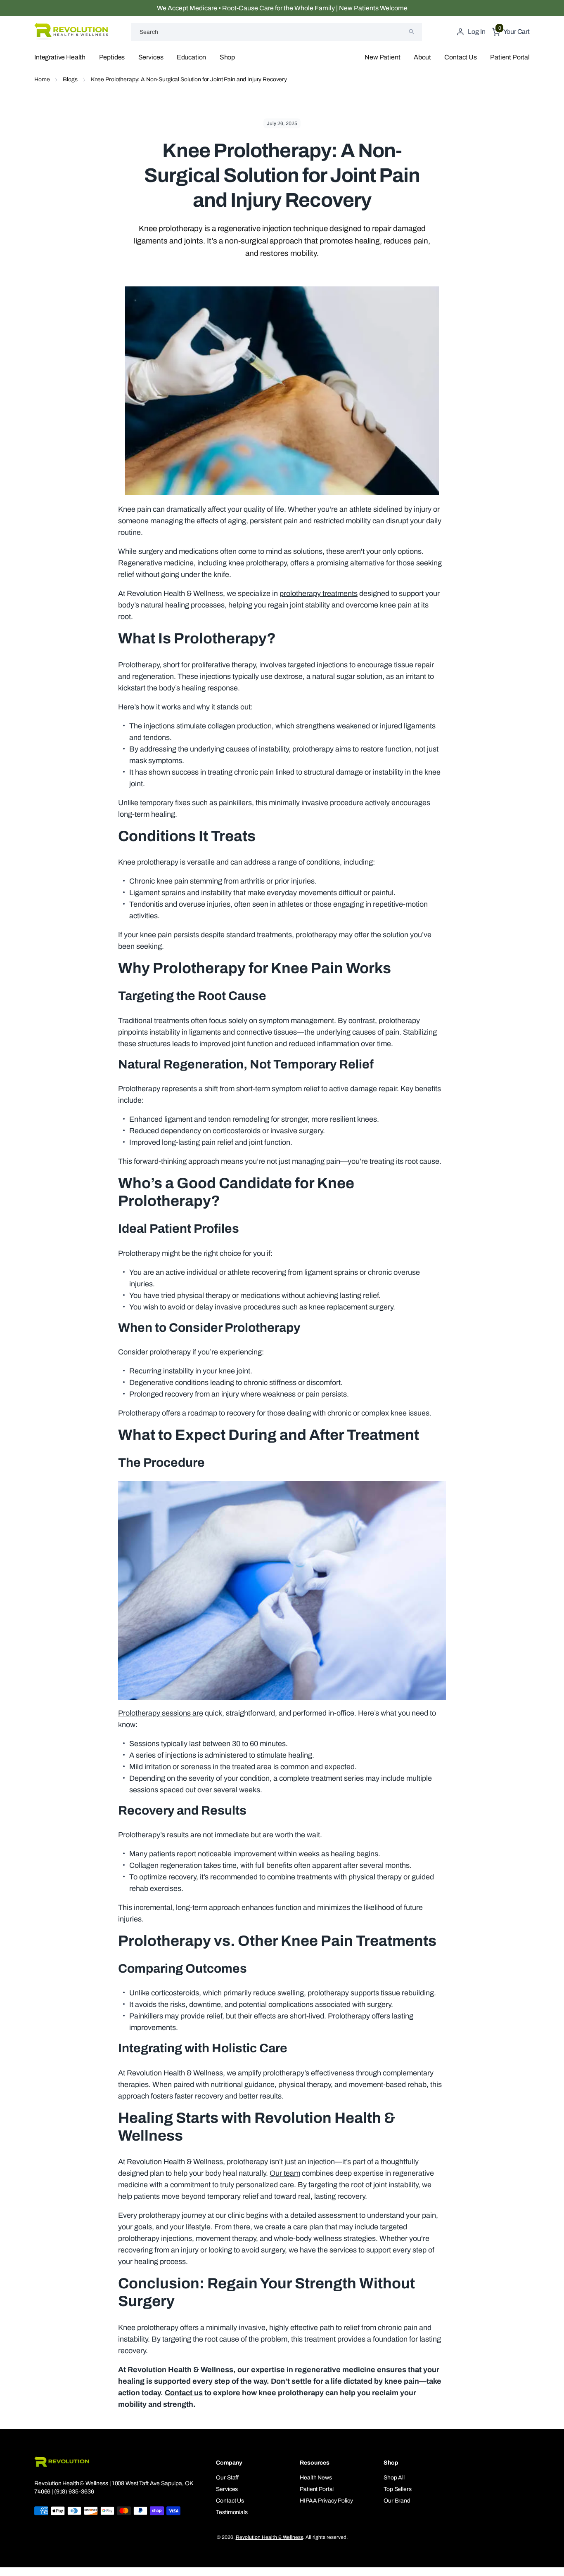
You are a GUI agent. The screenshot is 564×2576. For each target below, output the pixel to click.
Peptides (112, 57)
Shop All (394, 2478)
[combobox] (276, 32)
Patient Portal (510, 57)
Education (192, 57)
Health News (316, 2478)
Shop (227, 57)
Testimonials (232, 2512)
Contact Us (460, 57)
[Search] (412, 32)
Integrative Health (60, 57)
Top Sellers (397, 2489)
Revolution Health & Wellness (269, 2537)
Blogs (70, 79)
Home (42, 79)
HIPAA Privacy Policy (326, 2501)
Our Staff (227, 2478)
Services (151, 57)
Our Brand (397, 2501)
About (422, 57)
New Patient (382, 57)
